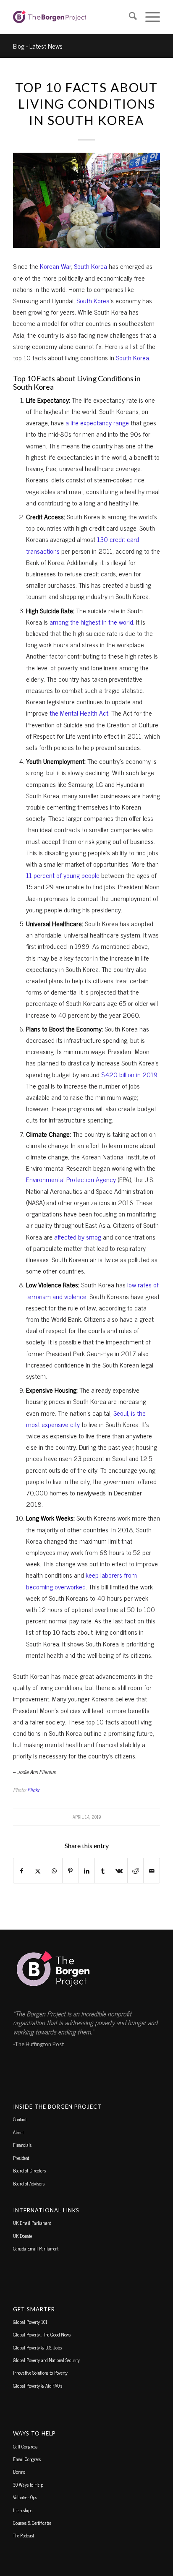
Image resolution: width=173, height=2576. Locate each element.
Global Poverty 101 (30, 2322)
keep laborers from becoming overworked (81, 1580)
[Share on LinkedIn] (87, 1871)
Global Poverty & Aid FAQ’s (38, 2386)
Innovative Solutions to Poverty (40, 2373)
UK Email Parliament (32, 2223)
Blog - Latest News (38, 46)
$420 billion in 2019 (129, 1074)
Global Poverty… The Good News (42, 2334)
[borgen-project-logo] (72, 17)
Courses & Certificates (32, 2523)
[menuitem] (129, 17)
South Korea (90, 266)
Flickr (33, 1790)
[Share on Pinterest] (71, 1871)
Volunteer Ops (25, 2497)
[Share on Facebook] (22, 1871)
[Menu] (148, 17)
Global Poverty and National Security (46, 2360)
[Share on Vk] (119, 1871)
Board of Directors (29, 2170)
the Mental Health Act (79, 713)
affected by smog (78, 1237)
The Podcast (24, 2535)
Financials (22, 2145)
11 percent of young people (63, 875)
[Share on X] (38, 1871)
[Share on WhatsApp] (54, 1871)
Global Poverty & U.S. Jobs (37, 2347)
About (18, 2132)
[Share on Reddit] (136, 1871)
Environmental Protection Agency (71, 1179)
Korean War (55, 266)
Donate (19, 2472)
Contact (20, 2119)
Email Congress (27, 2459)
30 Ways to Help (28, 2485)
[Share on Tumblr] (103, 1871)
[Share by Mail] (152, 1871)
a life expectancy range (97, 422)
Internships (23, 2510)
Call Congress (25, 2446)
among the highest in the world (91, 622)
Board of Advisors (29, 2183)
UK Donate (22, 2236)
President (21, 2158)
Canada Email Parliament (36, 2248)
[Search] (129, 17)
